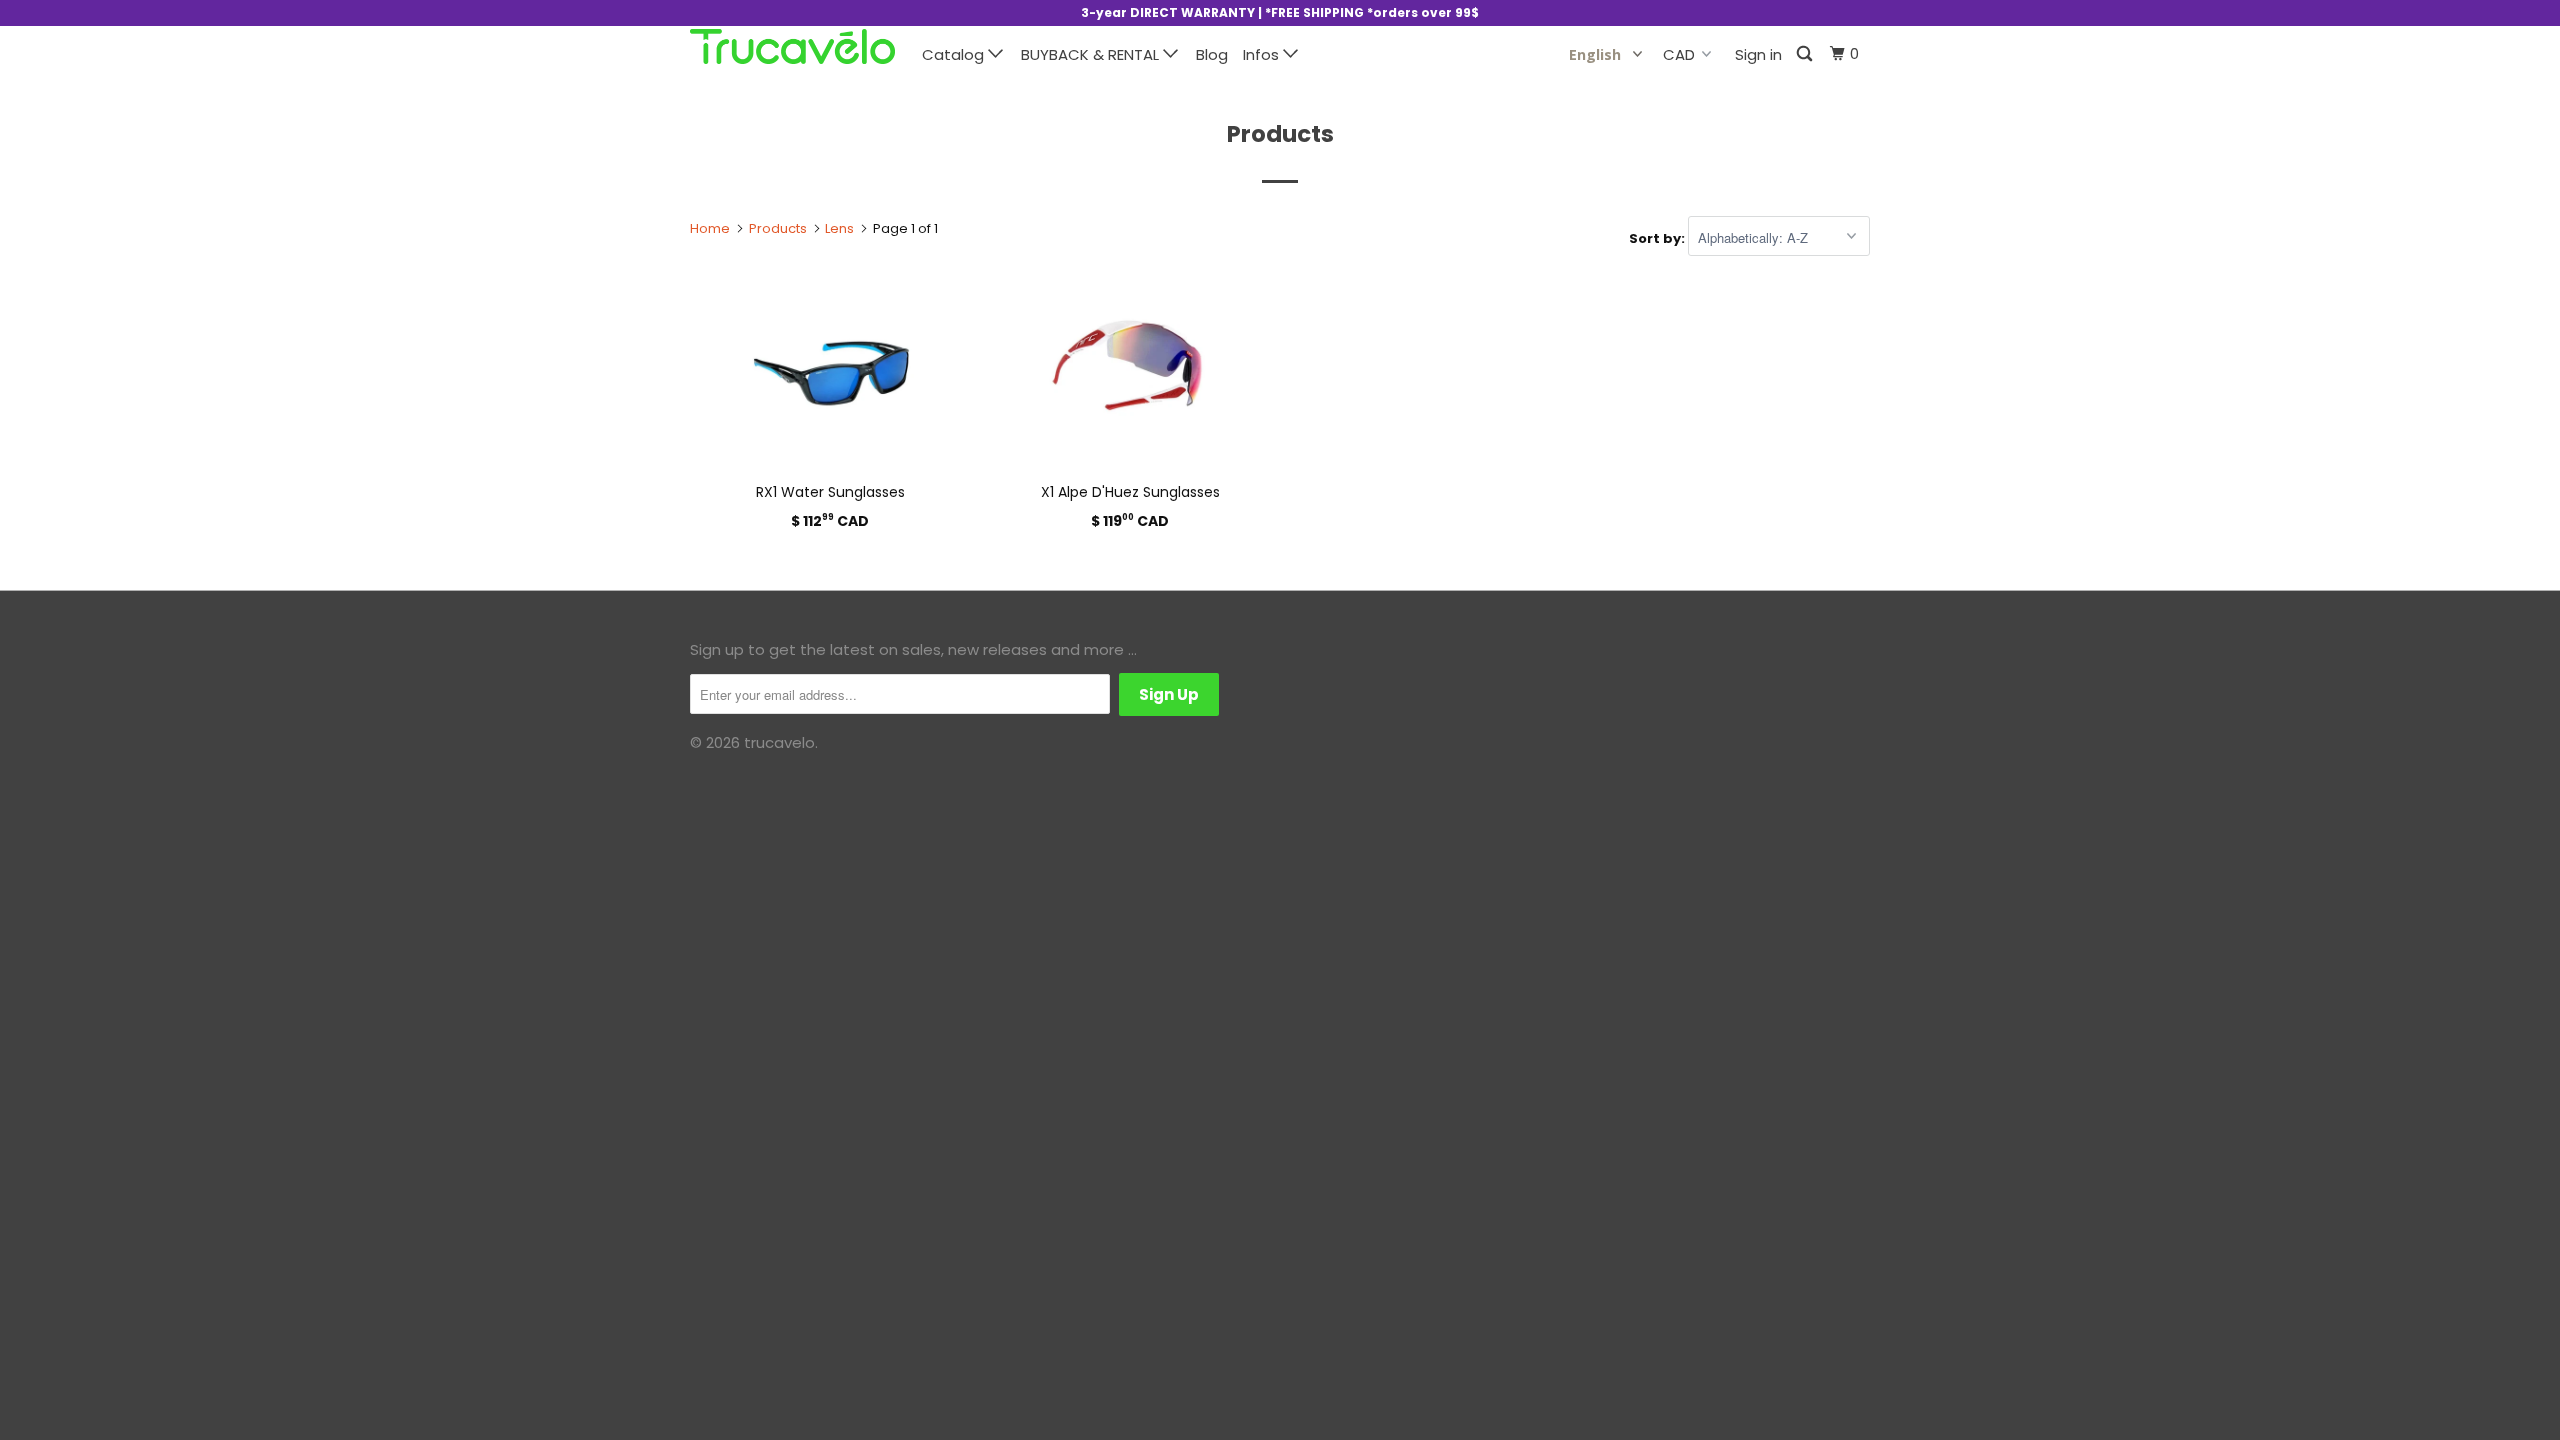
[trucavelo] (792, 46)
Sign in (1758, 54)
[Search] (1806, 54)
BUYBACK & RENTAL (1092, 54)
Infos (1263, 54)
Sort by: (1658, 238)
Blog (1212, 54)
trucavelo (779, 742)
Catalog (955, 54)
